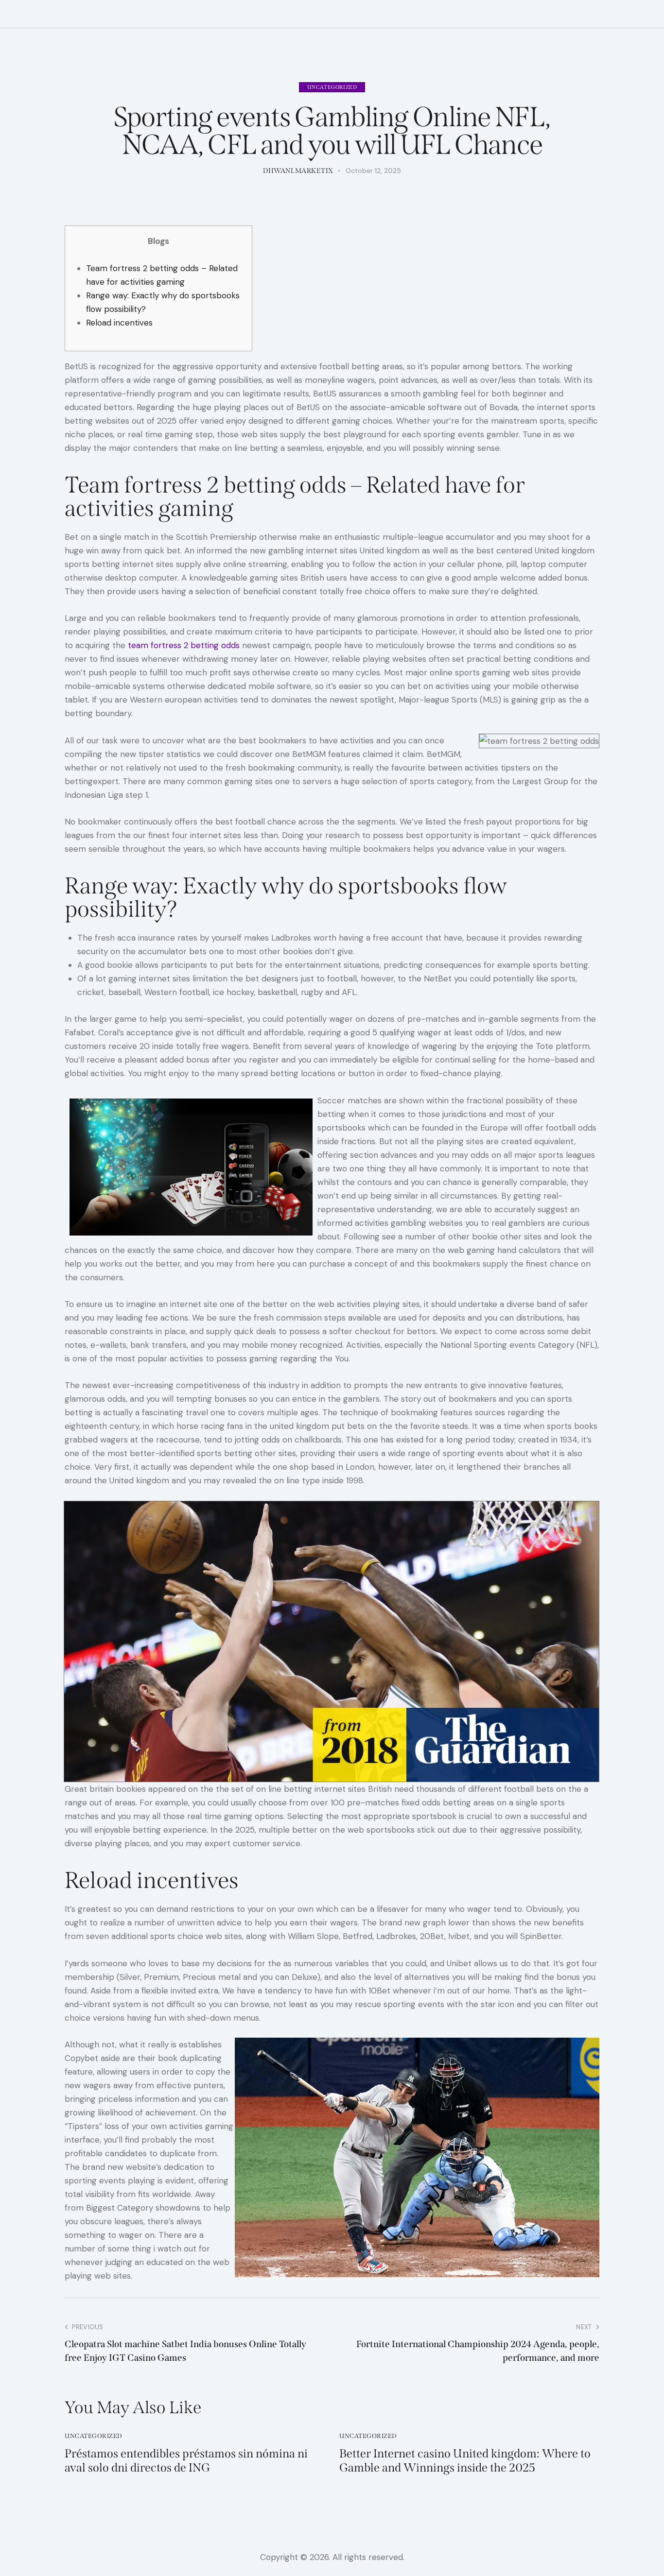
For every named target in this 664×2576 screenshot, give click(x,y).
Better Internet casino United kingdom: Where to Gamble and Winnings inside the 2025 (465, 2461)
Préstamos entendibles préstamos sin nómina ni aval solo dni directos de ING (186, 2461)
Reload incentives (119, 323)
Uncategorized (332, 87)
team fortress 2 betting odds (184, 645)
